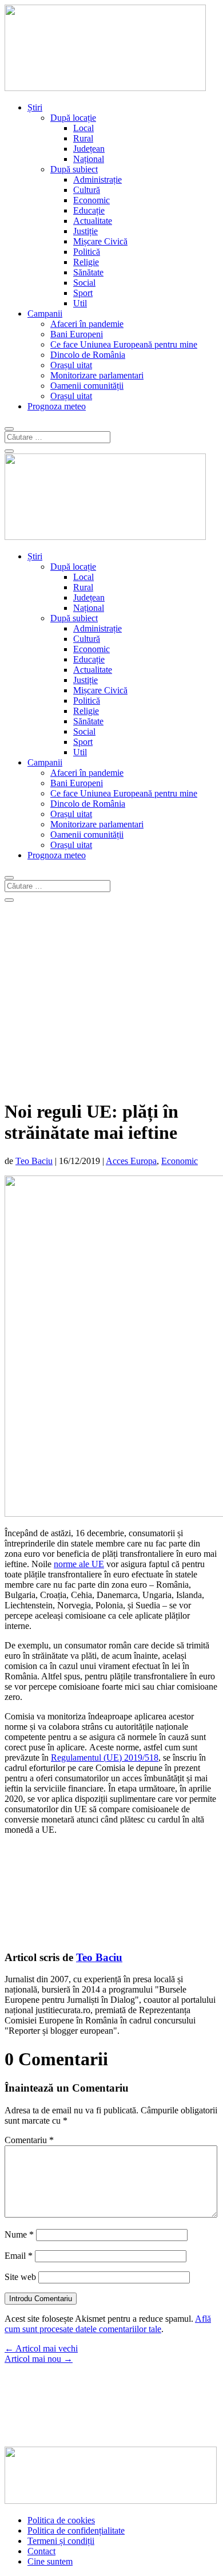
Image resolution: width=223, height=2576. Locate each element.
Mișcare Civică (100, 241)
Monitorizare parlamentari (97, 375)
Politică (87, 252)
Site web (20, 2277)
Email (19, 2256)
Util (80, 303)
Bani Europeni (77, 334)
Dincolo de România (88, 355)
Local (83, 128)
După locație (73, 118)
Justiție (85, 231)
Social (84, 283)
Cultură (87, 190)
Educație (89, 210)
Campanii (45, 313)
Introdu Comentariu (41, 2299)
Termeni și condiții (61, 2541)
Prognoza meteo (57, 406)
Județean (89, 149)
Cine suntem (50, 2561)
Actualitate (93, 221)
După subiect (74, 169)
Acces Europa (131, 1161)
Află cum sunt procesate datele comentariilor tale (108, 2324)
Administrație (97, 180)
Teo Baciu (34, 1161)
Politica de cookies (61, 2520)
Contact (41, 2551)
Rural (83, 138)
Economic (91, 200)
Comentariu (29, 2140)
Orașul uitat (71, 365)
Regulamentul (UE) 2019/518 (105, 1758)
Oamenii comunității (87, 386)
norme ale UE (79, 1564)
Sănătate (88, 272)
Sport (83, 293)
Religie (86, 262)
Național (89, 159)
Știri (35, 107)
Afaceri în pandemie (87, 324)
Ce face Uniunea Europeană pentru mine (124, 344)
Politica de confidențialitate (76, 2530)
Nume (19, 2234)
